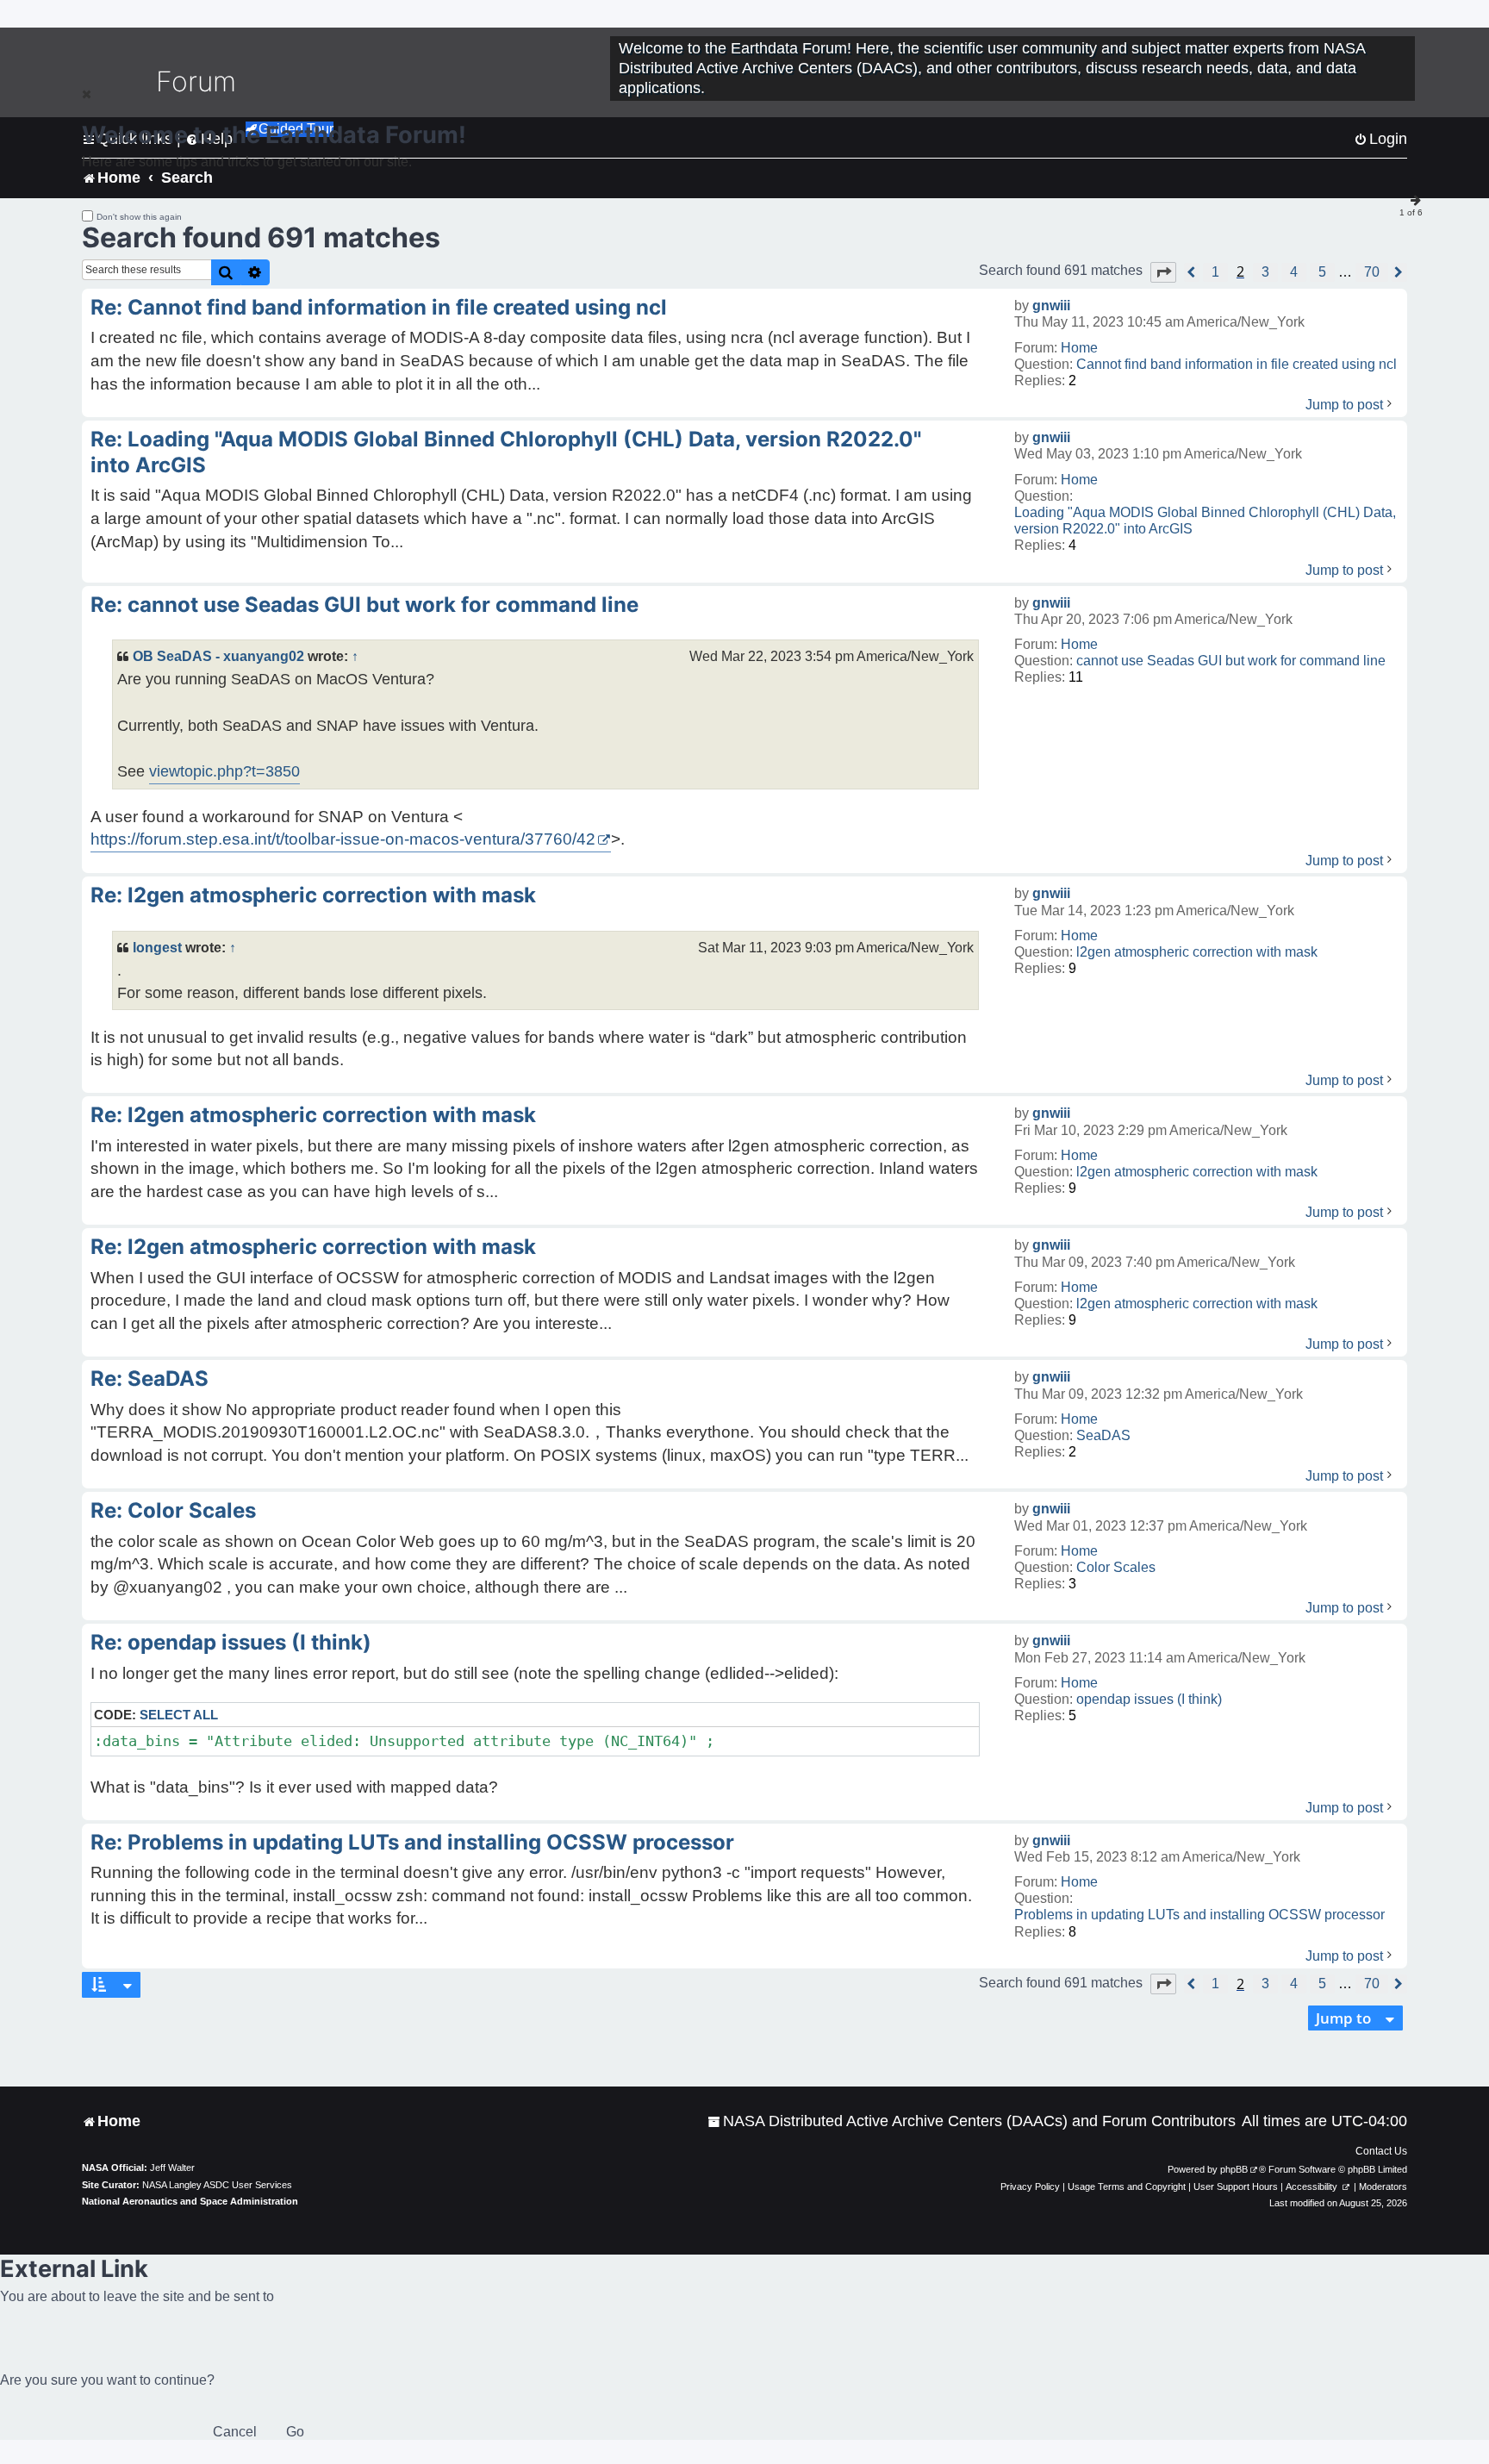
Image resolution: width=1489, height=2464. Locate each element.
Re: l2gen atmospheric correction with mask (313, 895)
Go (295, 2432)
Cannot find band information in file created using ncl (1237, 364)
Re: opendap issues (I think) (231, 1642)
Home (1079, 348)
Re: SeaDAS (150, 1379)
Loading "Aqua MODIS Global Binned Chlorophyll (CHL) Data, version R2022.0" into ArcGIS (1205, 521)
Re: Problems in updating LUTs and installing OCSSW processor (412, 1842)
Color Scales (1116, 1567)
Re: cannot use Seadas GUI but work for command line (364, 605)
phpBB (1234, 2169)
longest (157, 947)
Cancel (235, 2432)
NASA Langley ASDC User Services (217, 2185)
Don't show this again (139, 217)
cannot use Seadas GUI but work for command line (1231, 661)
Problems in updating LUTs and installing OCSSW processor (1199, 1915)
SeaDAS (1103, 1435)
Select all (179, 1715)
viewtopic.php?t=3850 (224, 771)
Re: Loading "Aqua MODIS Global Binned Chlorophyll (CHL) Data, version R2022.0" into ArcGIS (506, 452)
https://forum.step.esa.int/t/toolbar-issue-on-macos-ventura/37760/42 (343, 839)
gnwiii (1051, 306)
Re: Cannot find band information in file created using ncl (379, 307)
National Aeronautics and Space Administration (190, 2201)
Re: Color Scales (173, 1510)
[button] (1163, 272)
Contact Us (1381, 2151)
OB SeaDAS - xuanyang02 (218, 656)
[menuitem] (972, 2121)
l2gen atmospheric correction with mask (1197, 952)
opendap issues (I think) (1149, 1699)
